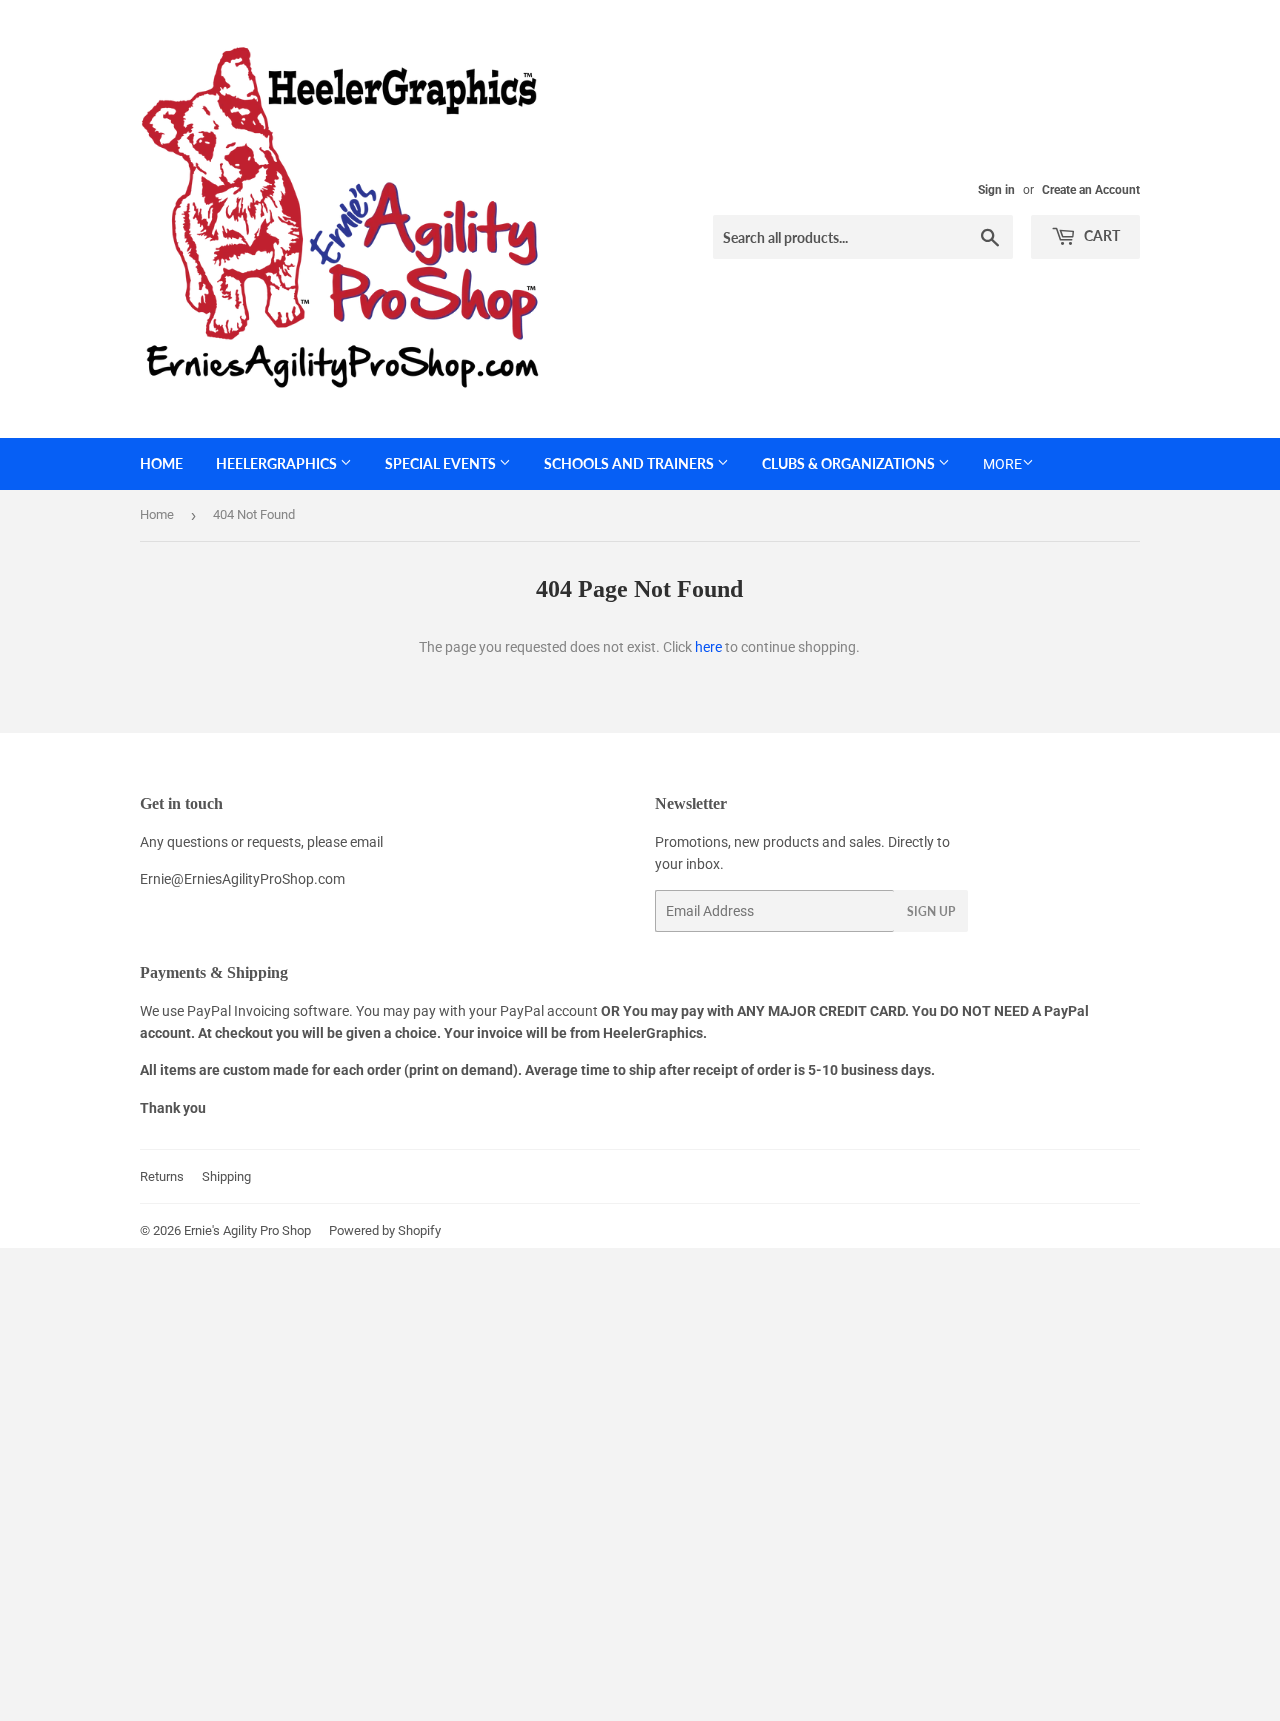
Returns (162, 1176)
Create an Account (1091, 190)
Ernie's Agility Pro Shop (247, 1230)
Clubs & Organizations (850, 463)
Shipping (226, 1176)
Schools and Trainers (630, 463)
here (708, 647)
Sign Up (931, 911)
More (1002, 464)
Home (161, 463)
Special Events (442, 463)
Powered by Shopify (385, 1230)
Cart (1100, 235)
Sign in (996, 190)
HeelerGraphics (278, 463)
